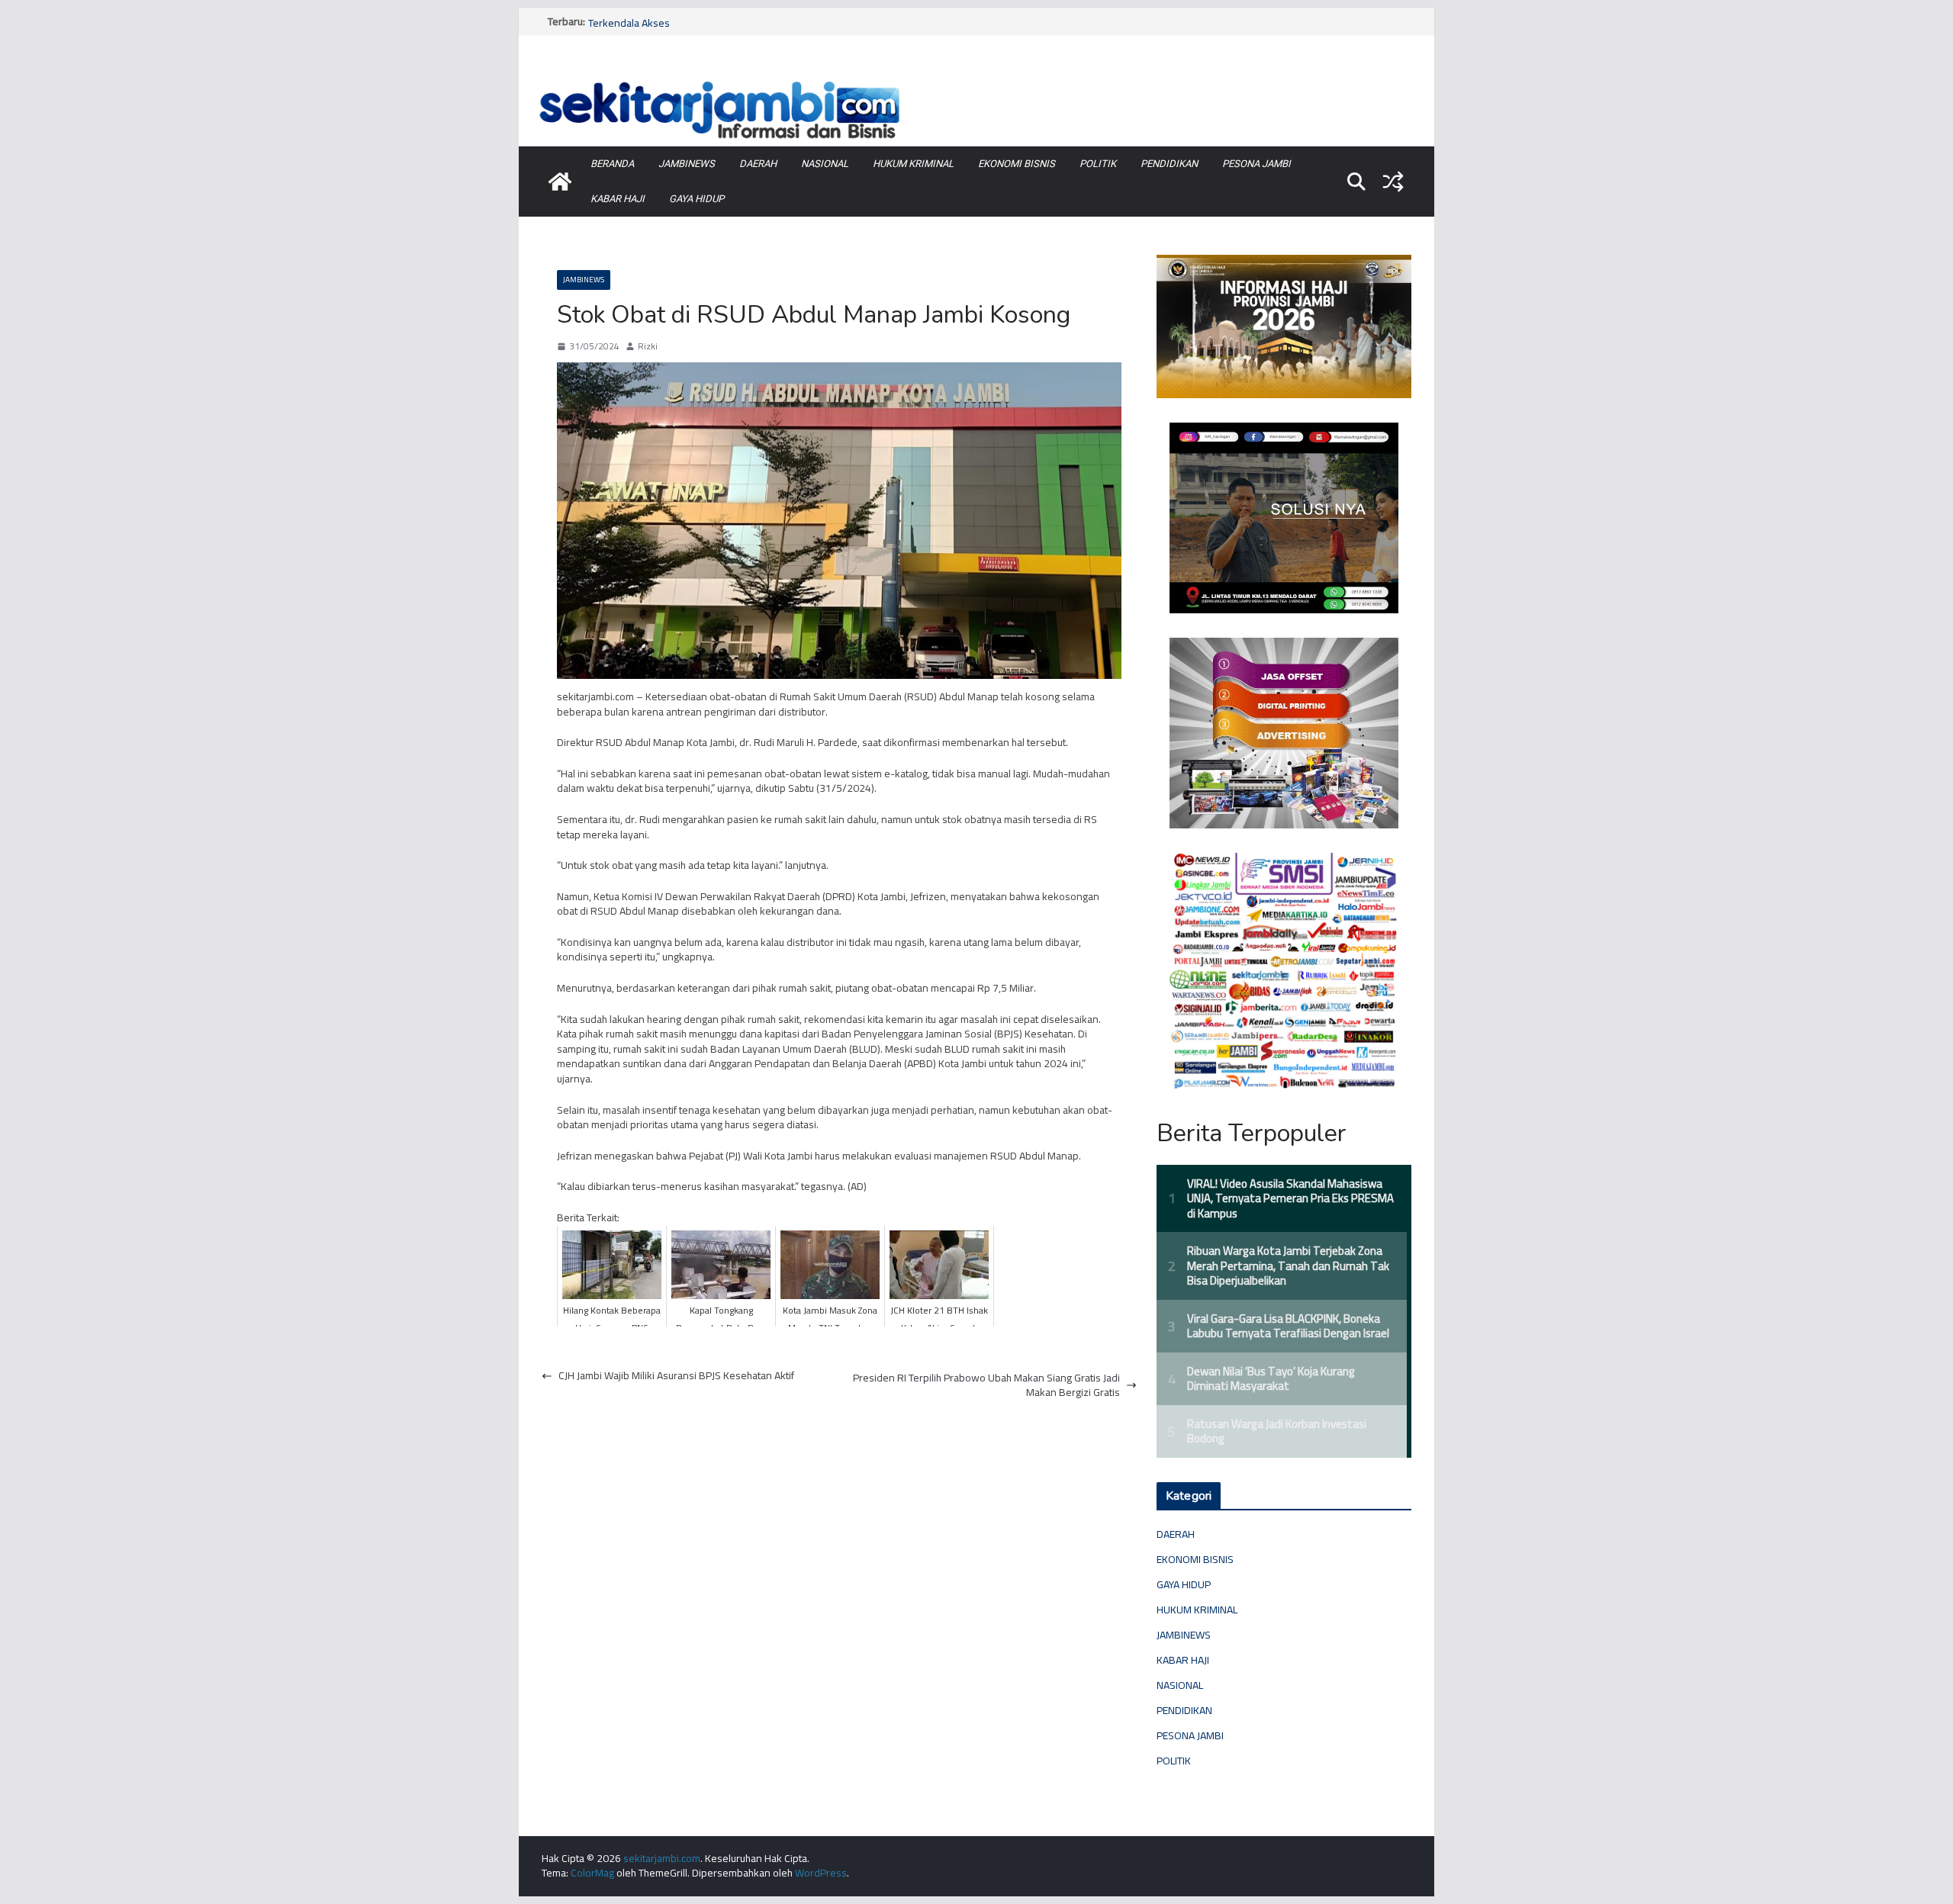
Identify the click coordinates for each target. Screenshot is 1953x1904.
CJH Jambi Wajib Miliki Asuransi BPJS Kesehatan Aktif (676, 1376)
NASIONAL (825, 164)
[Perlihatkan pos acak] (1393, 182)
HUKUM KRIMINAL (913, 164)
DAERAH (758, 164)
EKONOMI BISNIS (1017, 164)
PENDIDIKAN (1169, 164)
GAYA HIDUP (697, 199)
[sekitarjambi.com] (976, 79)
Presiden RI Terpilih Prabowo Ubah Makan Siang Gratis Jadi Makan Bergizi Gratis (986, 1386)
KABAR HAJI (618, 199)
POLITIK (1098, 164)
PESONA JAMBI (1256, 164)
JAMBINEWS (687, 164)
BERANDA (612, 164)
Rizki (648, 347)
